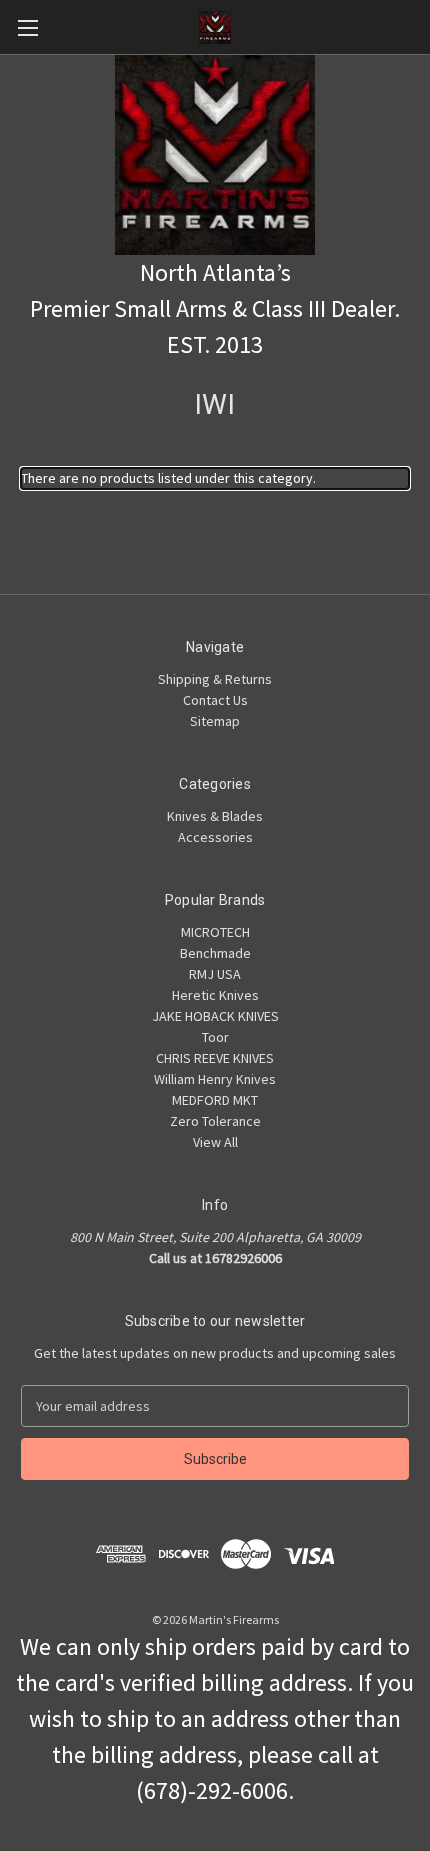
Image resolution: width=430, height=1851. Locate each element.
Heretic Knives (215, 995)
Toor (215, 1037)
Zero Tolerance (215, 1121)
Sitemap (215, 721)
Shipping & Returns (215, 679)
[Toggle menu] (27, 27)
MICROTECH (215, 932)
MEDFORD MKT (215, 1100)
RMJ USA (215, 974)
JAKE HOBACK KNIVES (215, 1016)
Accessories (215, 837)
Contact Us (215, 700)
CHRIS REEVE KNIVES (215, 1058)
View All (215, 1142)
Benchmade (215, 953)
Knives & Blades (215, 816)
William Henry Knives (215, 1079)
